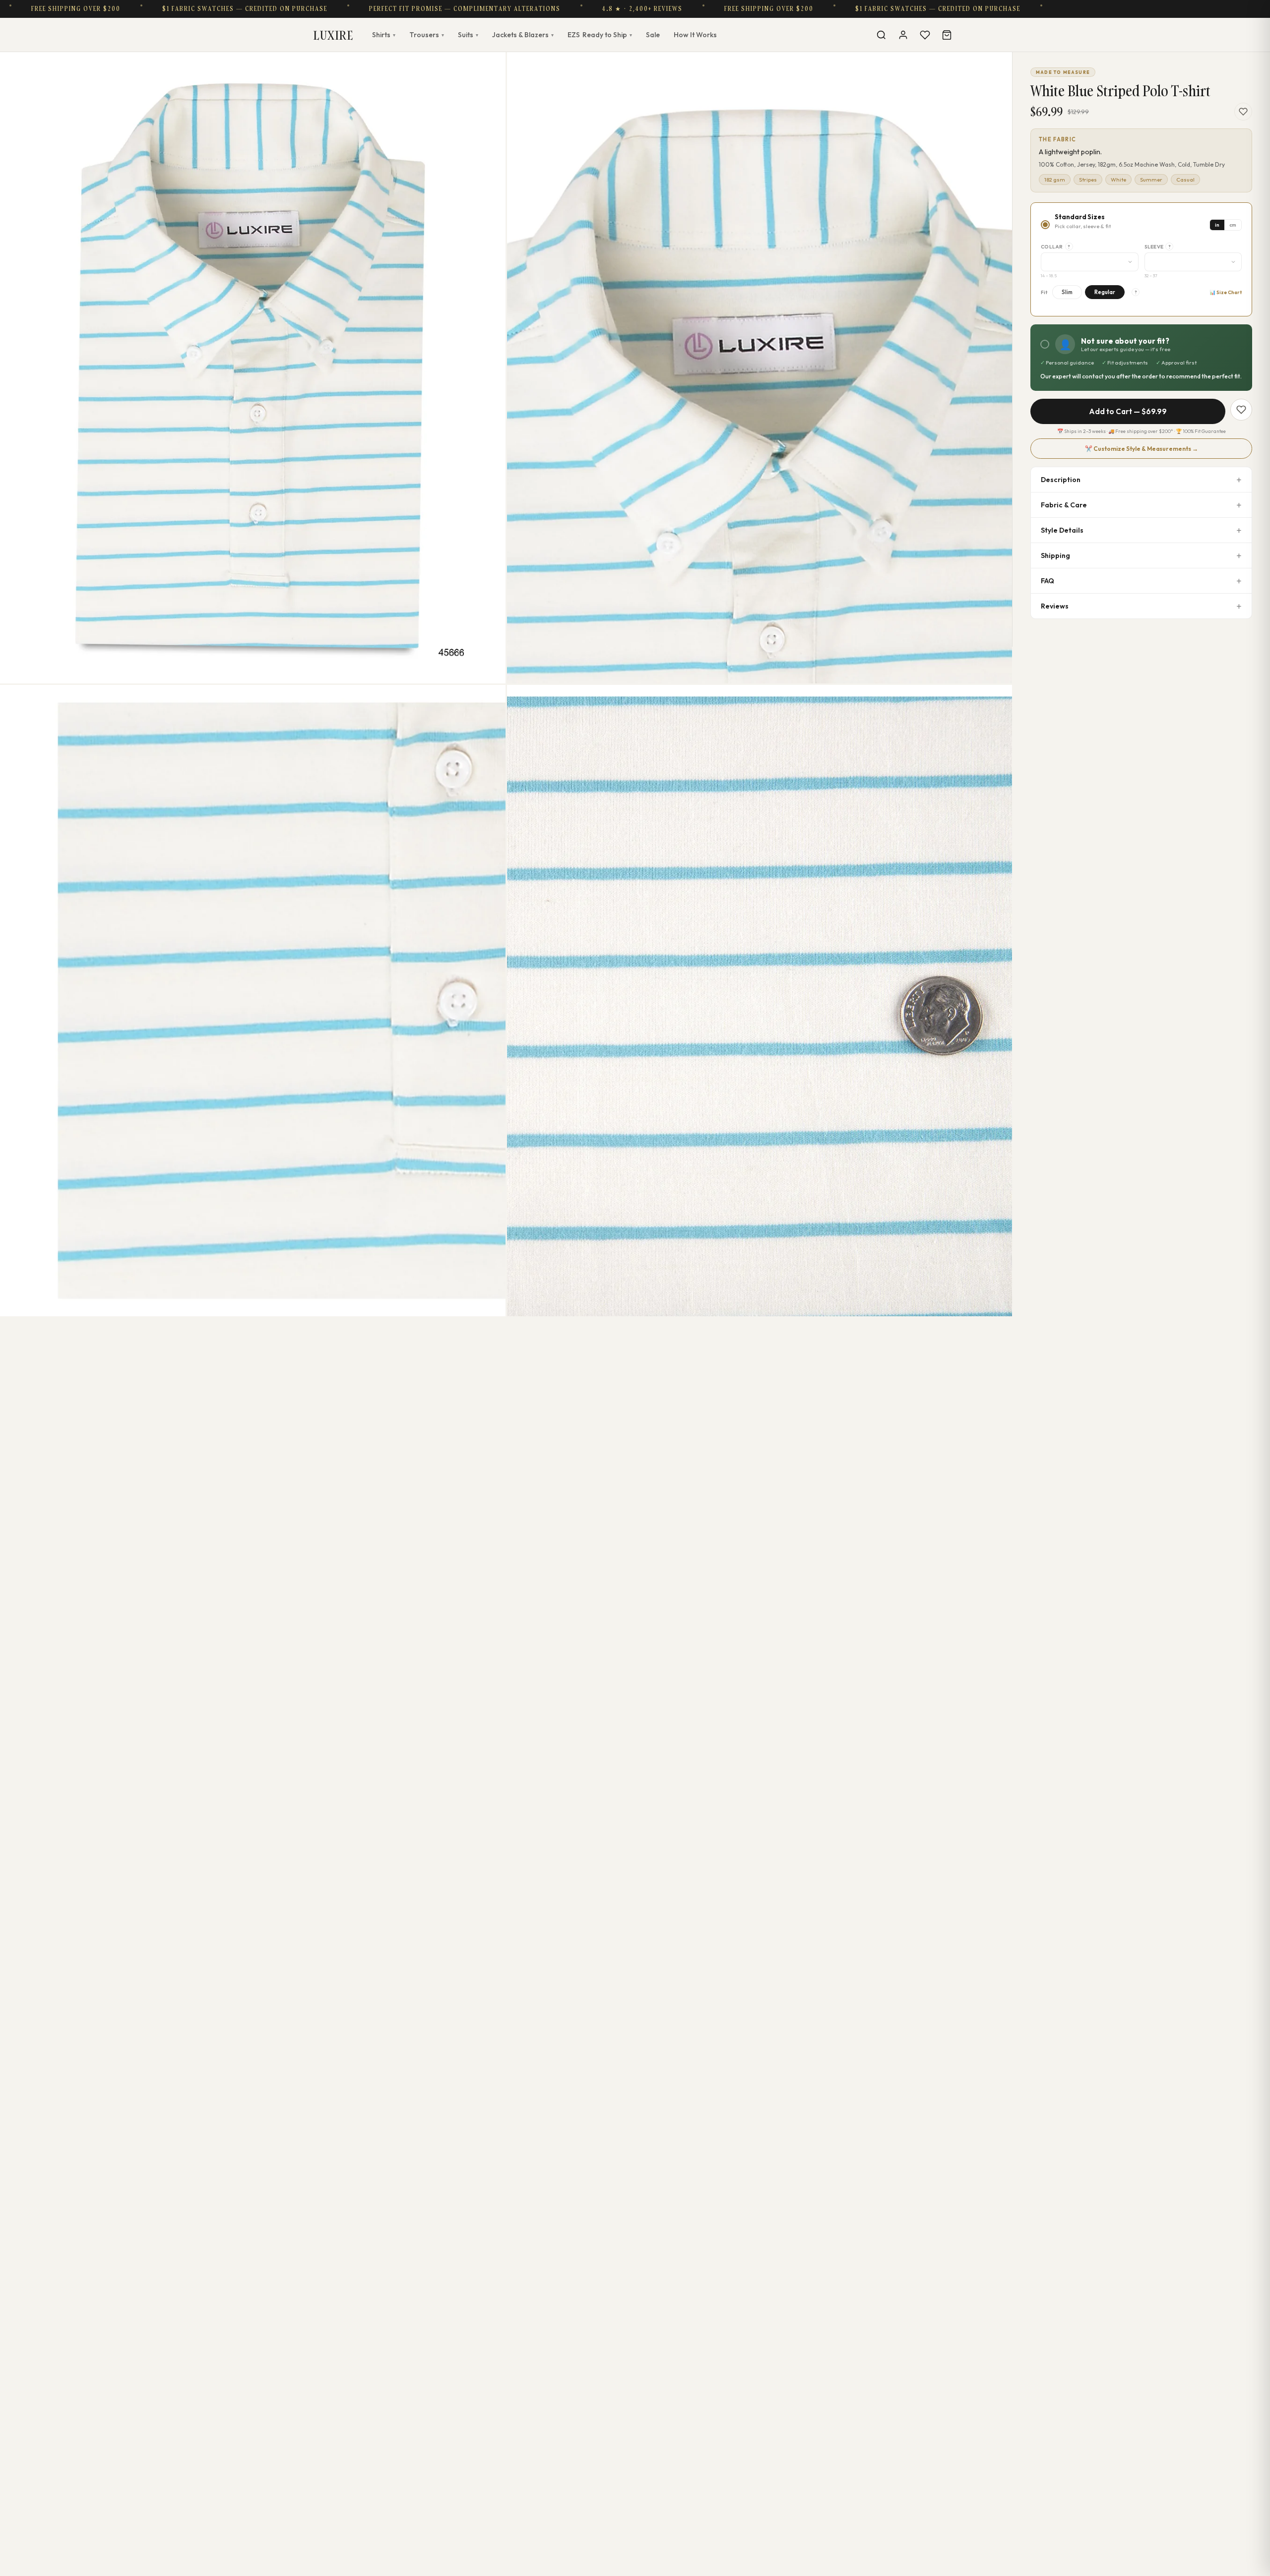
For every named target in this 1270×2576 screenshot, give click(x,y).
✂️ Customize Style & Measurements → (1142, 449)
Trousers (427, 35)
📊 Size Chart (1226, 292)
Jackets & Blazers (523, 35)
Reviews (1055, 606)
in (1217, 225)
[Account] (903, 35)
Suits (468, 35)
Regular (1105, 292)
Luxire (333, 35)
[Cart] (947, 35)
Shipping (1055, 555)
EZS (600, 35)
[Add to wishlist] (1243, 112)
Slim (1067, 292)
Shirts (384, 35)
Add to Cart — (1128, 411)
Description (1061, 480)
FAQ (1048, 581)
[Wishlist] (925, 35)
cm (1233, 225)
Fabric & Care (1064, 505)
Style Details (1062, 530)
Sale (653, 35)
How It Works (695, 35)
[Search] (881, 35)
